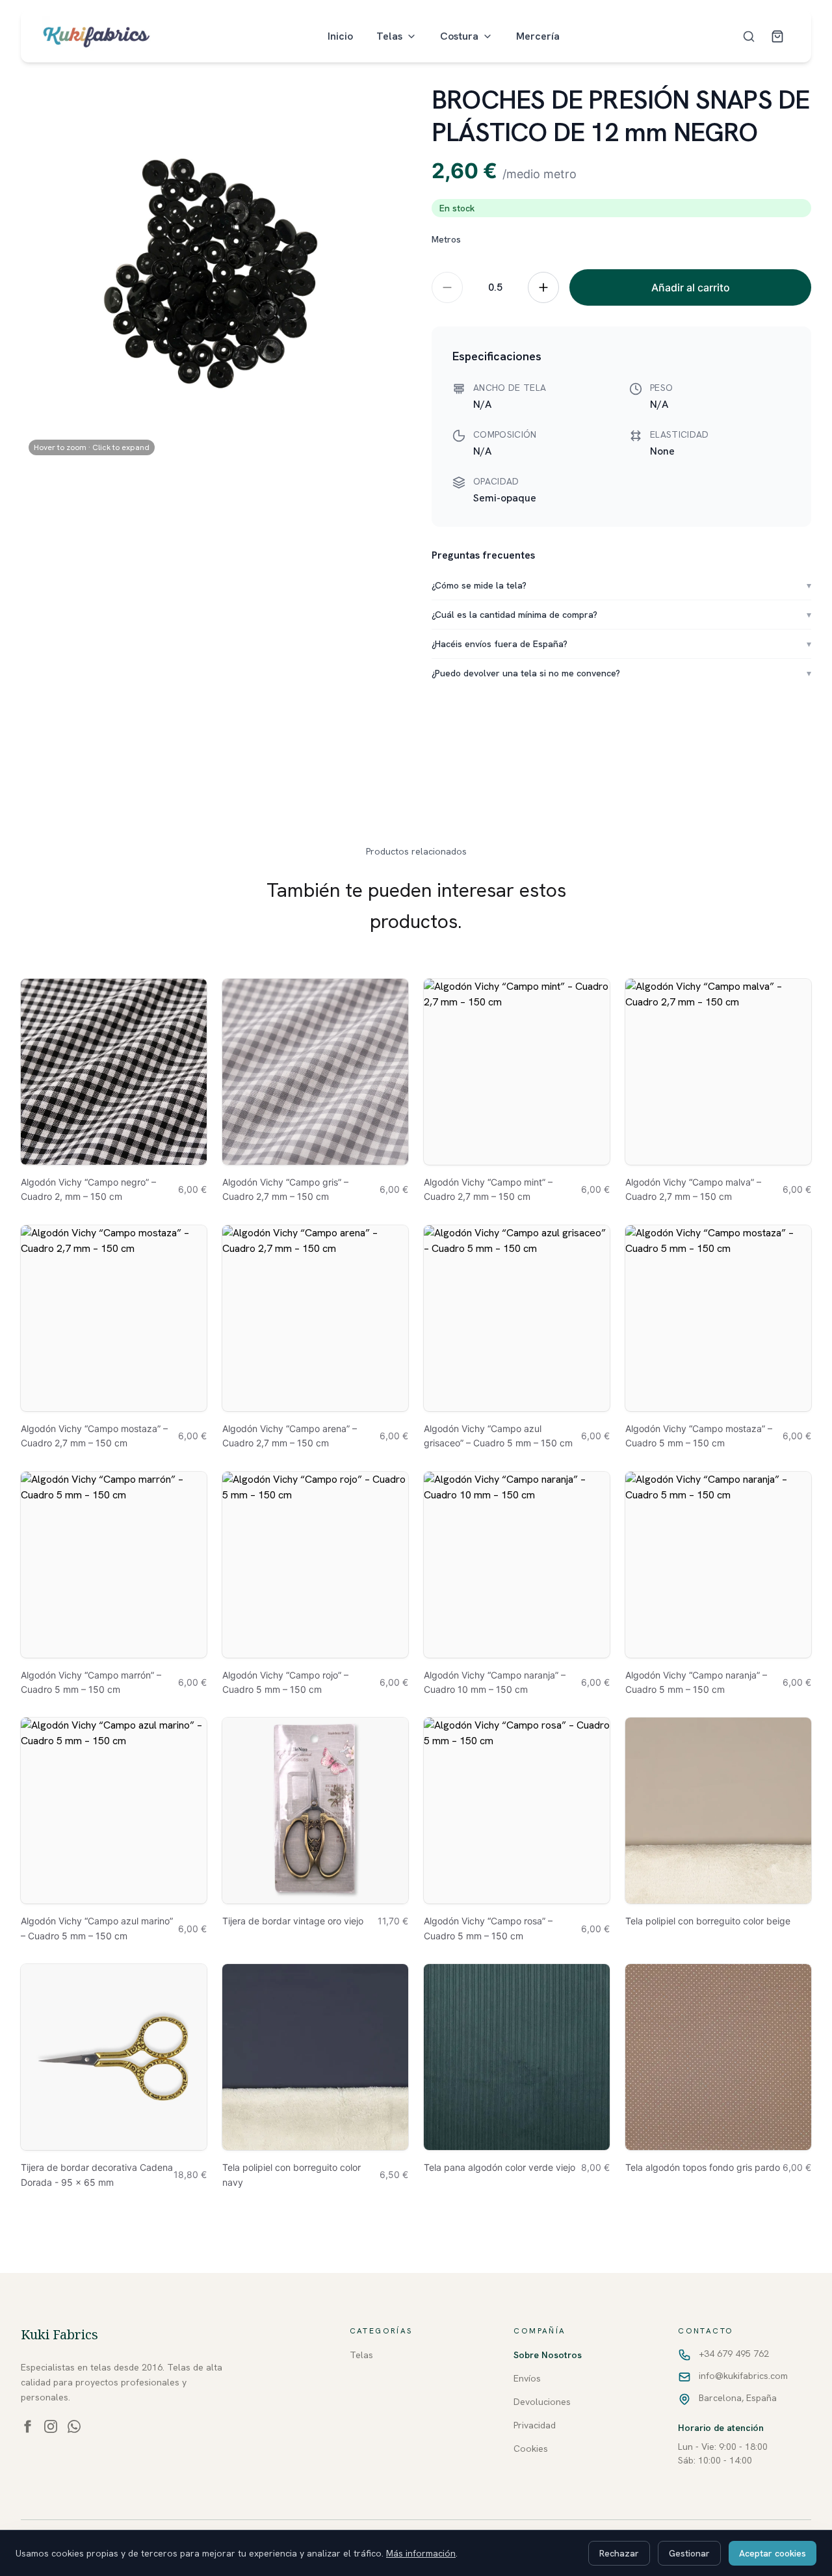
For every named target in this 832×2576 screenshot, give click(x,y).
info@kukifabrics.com (743, 2376)
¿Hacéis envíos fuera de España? (621, 644)
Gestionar (689, 2553)
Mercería (538, 36)
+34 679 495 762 (734, 2354)
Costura (459, 36)
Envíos (527, 2378)
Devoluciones (542, 2402)
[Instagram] (51, 2426)
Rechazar (619, 2553)
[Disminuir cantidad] (447, 287)
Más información (421, 2553)
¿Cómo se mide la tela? (621, 585)
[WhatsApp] (74, 2426)
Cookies (531, 2449)
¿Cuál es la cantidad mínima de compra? (621, 615)
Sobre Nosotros (548, 2355)
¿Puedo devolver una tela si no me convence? (621, 673)
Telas (389, 36)
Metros (446, 239)
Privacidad (535, 2425)
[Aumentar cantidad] (543, 287)
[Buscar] (749, 36)
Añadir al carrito (691, 287)
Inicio (340, 36)
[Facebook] (27, 2426)
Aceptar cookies (773, 2553)
